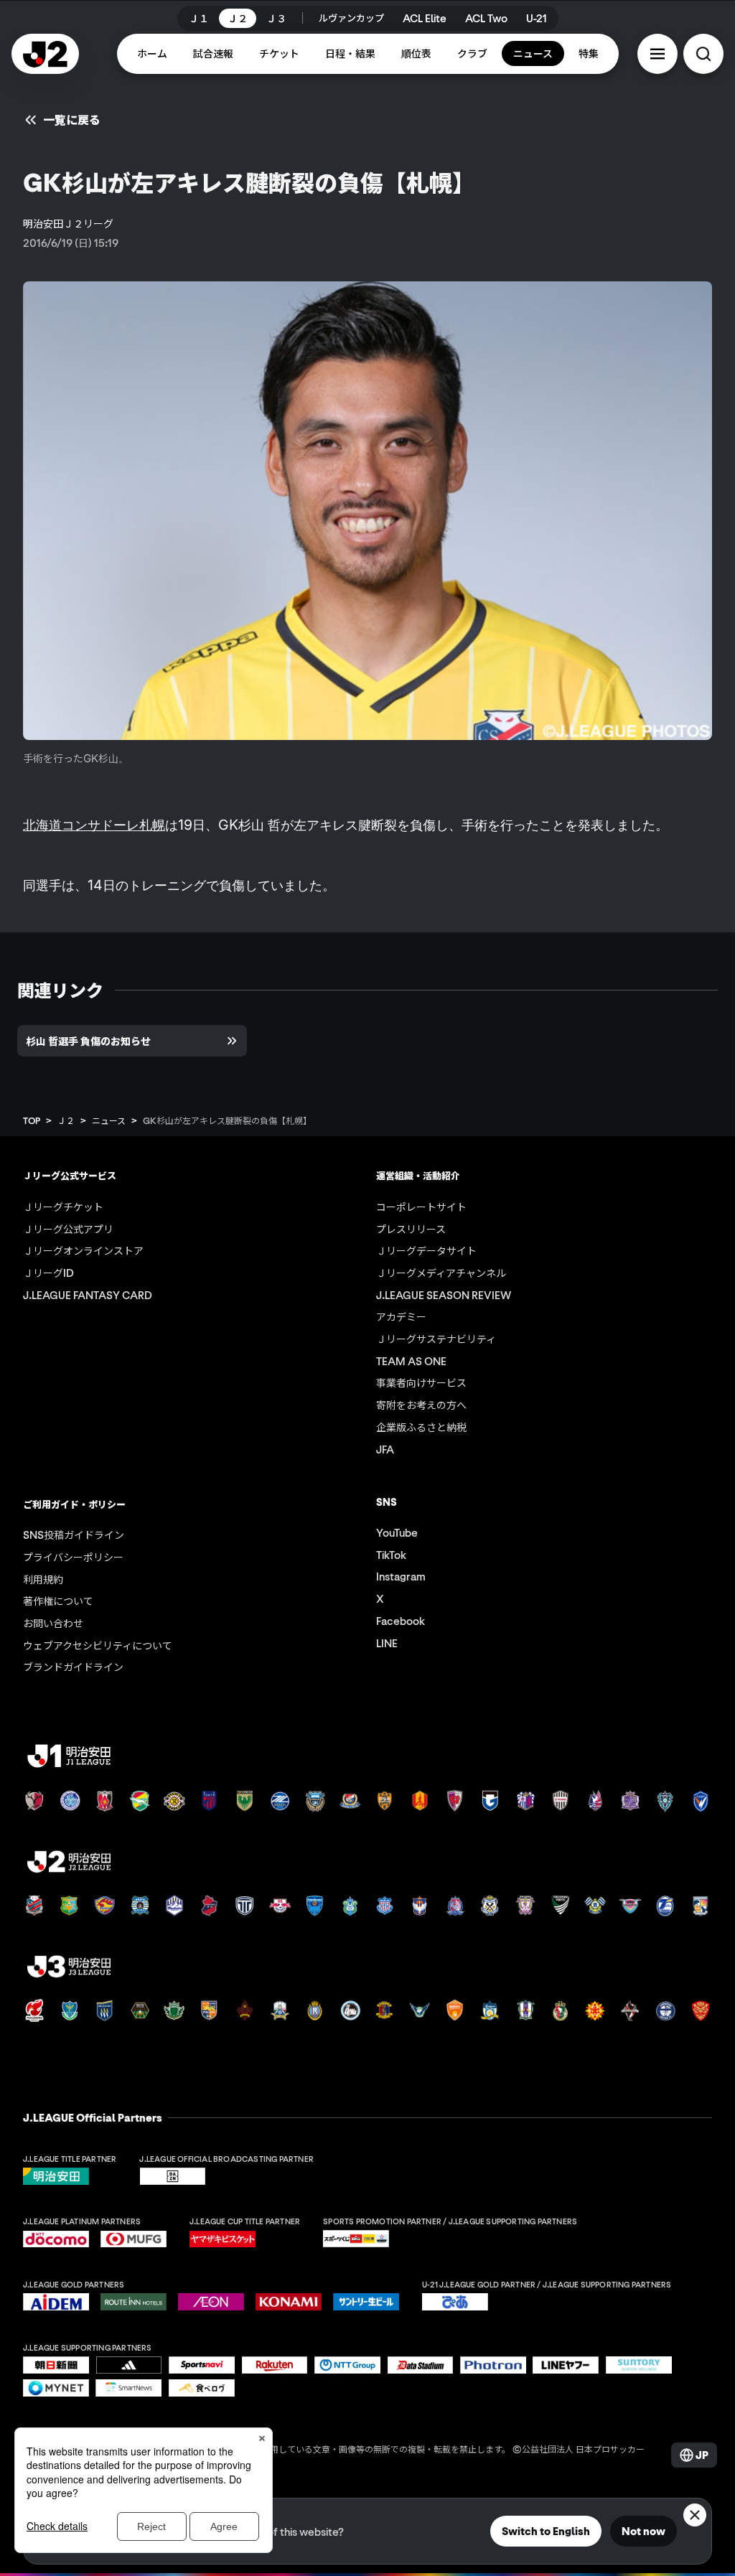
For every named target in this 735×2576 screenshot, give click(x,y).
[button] (657, 54)
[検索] (703, 54)
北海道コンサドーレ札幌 (94, 825)
